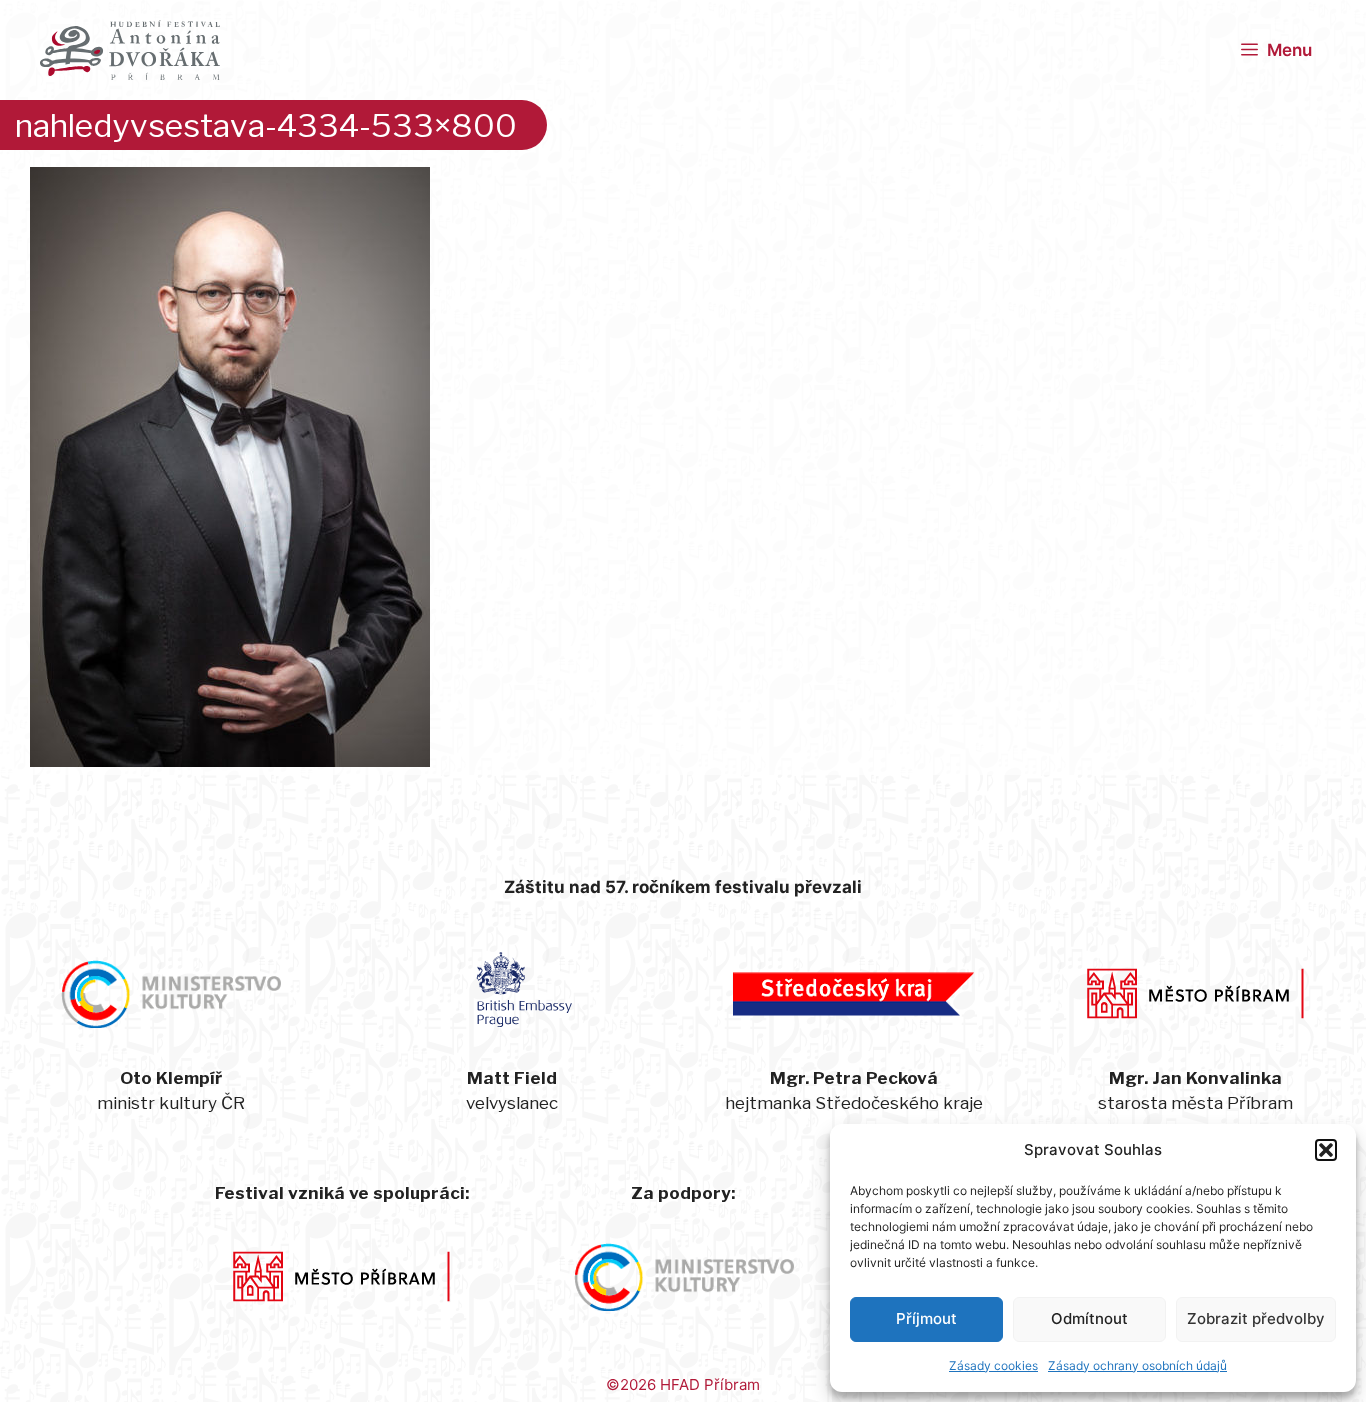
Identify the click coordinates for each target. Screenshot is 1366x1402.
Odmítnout (1089, 1318)
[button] (1326, 1150)
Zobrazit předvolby (1256, 1318)
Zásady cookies (993, 1365)
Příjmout (926, 1318)
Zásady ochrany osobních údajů (1137, 1365)
